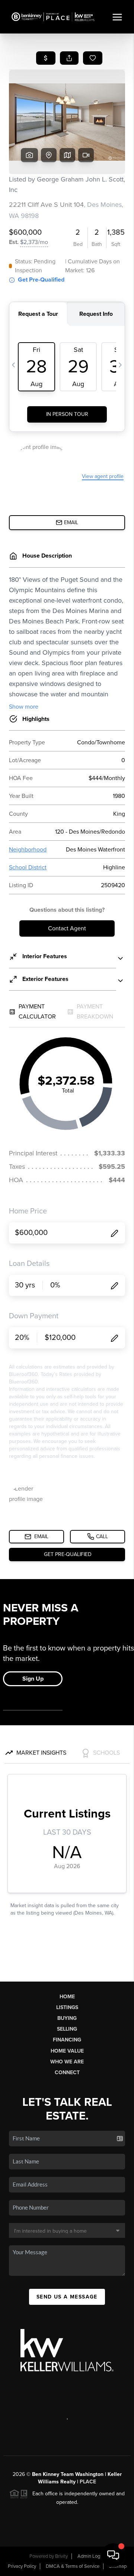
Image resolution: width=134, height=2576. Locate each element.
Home (67, 1997)
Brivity (61, 2556)
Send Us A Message (67, 2297)
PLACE (88, 2482)
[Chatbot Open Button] (113, 2555)
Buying (67, 2018)
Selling (67, 2029)
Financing (67, 2040)
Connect (67, 2073)
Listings (67, 2007)
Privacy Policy (22, 2566)
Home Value (67, 2051)
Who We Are (67, 2062)
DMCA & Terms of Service (73, 2566)
